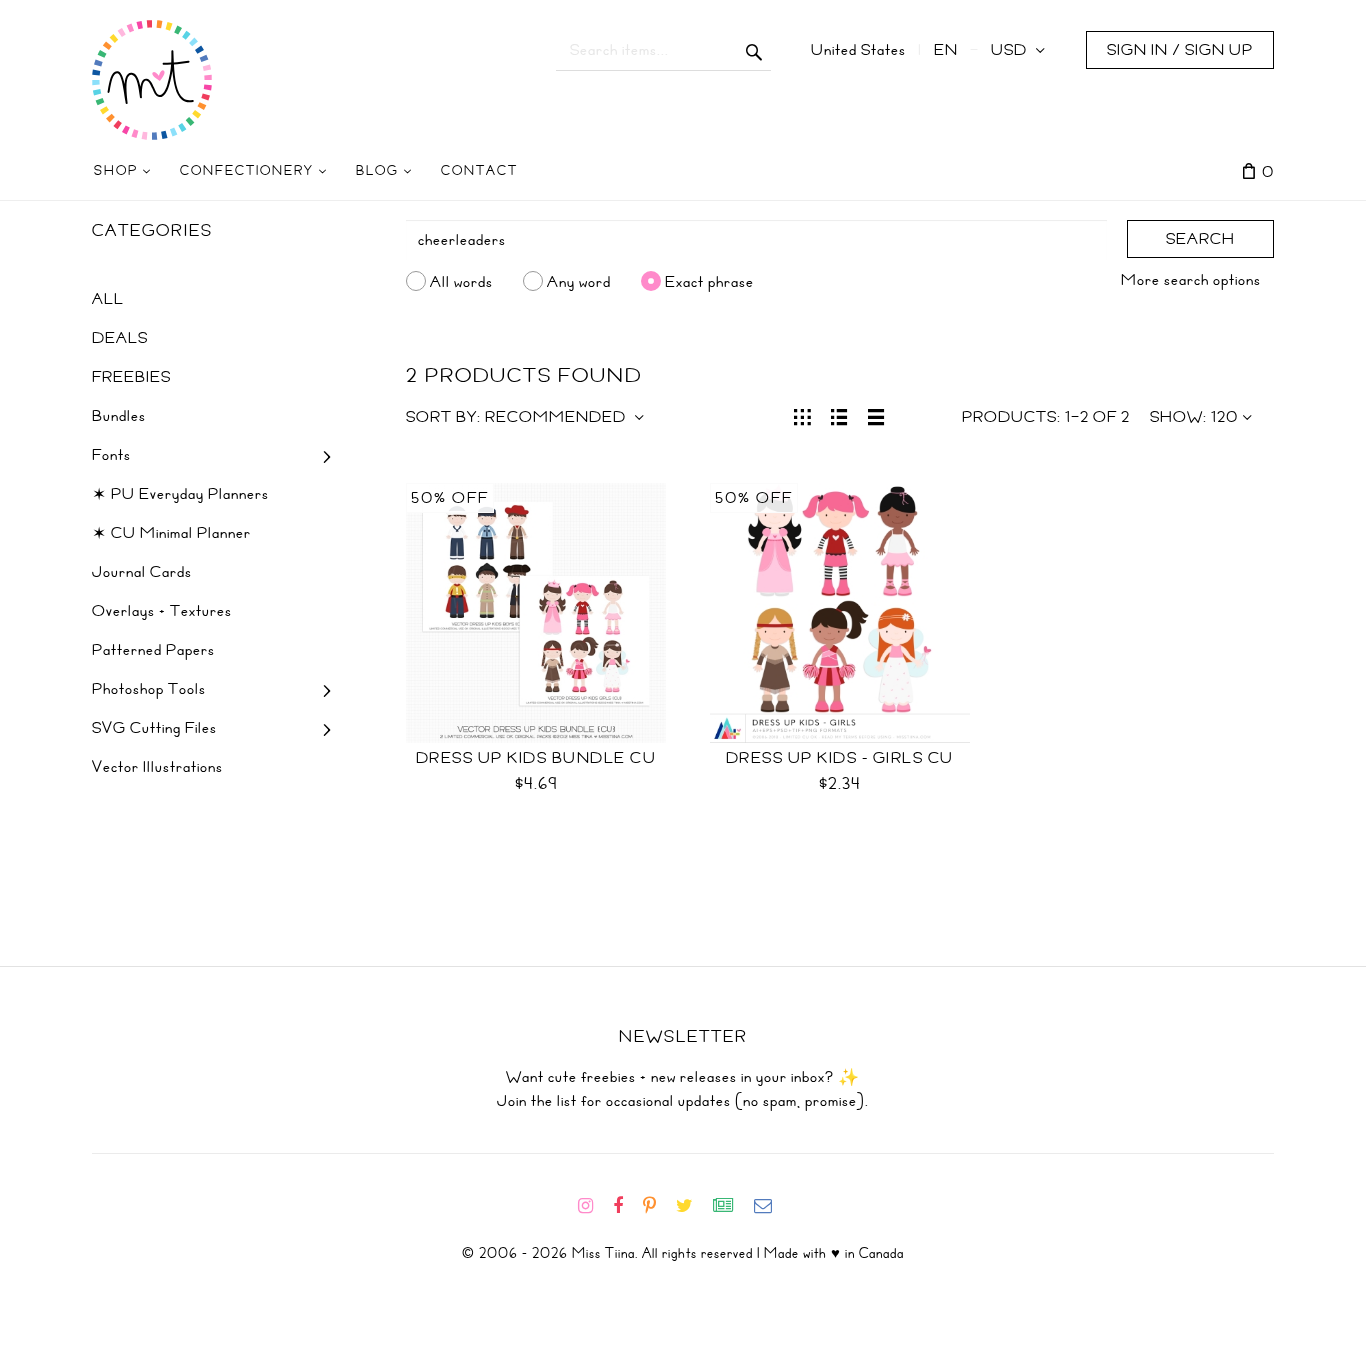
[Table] (876, 415)
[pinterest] (657, 1206)
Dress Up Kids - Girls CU (840, 758)
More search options (1191, 280)
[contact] (771, 1206)
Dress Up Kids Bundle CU (536, 758)
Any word (579, 281)
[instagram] (593, 1206)
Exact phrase (709, 281)
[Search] (754, 50)
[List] (839, 415)
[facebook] (626, 1206)
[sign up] (731, 1206)
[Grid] (802, 415)
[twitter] (692, 1206)
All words (461, 281)
